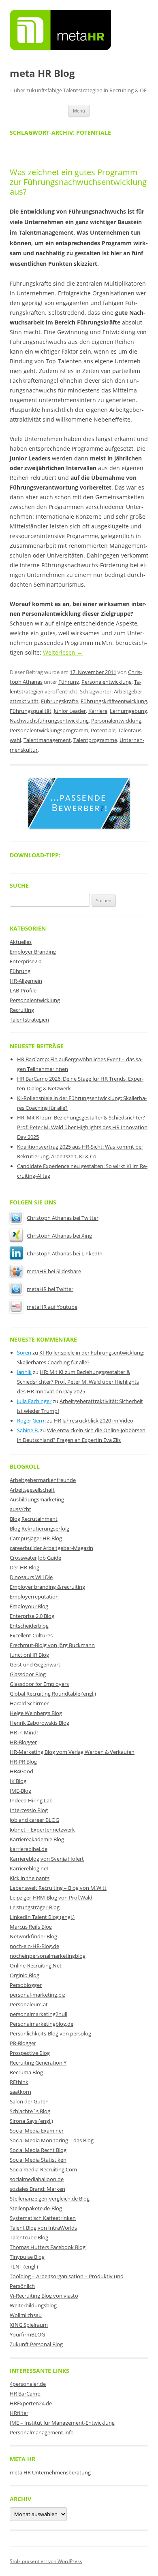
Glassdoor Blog (28, 1674)
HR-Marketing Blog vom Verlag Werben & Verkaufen (72, 1752)
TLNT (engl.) (24, 2266)
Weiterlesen (63, 652)
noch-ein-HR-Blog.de (34, 1946)
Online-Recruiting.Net (36, 1965)
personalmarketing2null (38, 2014)
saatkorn (20, 2092)
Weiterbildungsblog (33, 2305)
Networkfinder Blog (33, 1936)
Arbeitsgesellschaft (32, 1490)
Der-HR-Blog (25, 1567)
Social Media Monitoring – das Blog (52, 2140)
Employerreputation (34, 1596)
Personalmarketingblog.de (42, 2024)
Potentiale (103, 730)
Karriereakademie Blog (37, 1839)
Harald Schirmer (29, 1703)
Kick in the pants (30, 1878)
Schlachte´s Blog (30, 2111)
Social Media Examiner (37, 2131)
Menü (79, 111)
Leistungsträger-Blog (35, 1907)
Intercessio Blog (29, 1810)
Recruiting (22, 1010)
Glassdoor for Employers (39, 1684)
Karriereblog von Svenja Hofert (47, 1859)
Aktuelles (21, 942)
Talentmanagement (47, 740)
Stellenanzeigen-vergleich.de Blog (50, 2199)
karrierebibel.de (29, 1849)
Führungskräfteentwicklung (114, 701)
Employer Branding (33, 952)
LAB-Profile (23, 990)
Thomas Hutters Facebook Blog (48, 2247)
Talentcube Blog (29, 2237)
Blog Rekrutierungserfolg (39, 1529)
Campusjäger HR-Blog (36, 1538)
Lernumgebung (128, 711)
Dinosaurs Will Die (31, 1577)
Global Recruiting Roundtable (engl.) (53, 1694)
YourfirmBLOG (27, 2334)
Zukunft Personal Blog (36, 2344)
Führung (69, 682)
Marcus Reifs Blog (31, 1927)
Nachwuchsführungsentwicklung (49, 721)
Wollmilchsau (26, 2315)
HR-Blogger (23, 1742)
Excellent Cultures (31, 1635)
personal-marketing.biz (37, 1995)
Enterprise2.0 (26, 961)
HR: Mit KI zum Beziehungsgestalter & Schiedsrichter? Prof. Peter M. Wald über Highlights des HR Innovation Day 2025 (82, 1127)
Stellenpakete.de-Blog (36, 2208)
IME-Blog (20, 1791)
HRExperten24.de (31, 2403)
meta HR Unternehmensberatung (50, 2472)
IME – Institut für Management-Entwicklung (62, 2423)
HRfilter (19, 2413)
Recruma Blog (26, 2072)
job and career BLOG (34, 1820)
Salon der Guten (29, 2101)
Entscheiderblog (29, 1626)
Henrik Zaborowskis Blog (39, 1723)
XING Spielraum (29, 2325)
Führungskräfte (60, 701)
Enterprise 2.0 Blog (32, 1616)
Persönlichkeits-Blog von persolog (50, 2033)
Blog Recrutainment (34, 1519)
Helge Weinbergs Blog (36, 1713)
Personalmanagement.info (42, 2432)
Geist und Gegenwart (35, 1664)
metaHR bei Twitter (50, 1289)
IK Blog (18, 1781)
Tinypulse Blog (27, 2257)
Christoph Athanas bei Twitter (63, 1218)
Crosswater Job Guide (35, 1558)
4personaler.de (28, 2384)
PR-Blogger (23, 2043)
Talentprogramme (95, 740)
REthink (19, 2082)
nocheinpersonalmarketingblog (48, 1956)
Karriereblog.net (29, 1868)
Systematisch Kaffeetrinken (43, 2218)
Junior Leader (70, 711)
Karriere (98, 711)
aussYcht (20, 1509)
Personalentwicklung (107, 682)
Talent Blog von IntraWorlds (43, 2228)
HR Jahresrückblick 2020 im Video (94, 1421)
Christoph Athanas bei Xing (59, 1236)
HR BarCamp (25, 2394)
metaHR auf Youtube (52, 1307)
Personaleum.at (29, 2004)
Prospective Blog (30, 2053)
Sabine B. (28, 1430)
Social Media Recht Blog (38, 2150)
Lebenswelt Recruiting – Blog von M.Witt (58, 1888)
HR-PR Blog (23, 1762)
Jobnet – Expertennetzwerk (42, 1830)
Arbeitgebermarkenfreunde (43, 1480)
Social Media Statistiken (38, 2160)
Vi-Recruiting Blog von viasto (44, 2296)
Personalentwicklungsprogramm (49, 730)
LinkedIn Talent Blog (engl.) (42, 1917)
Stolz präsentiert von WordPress (46, 2561)
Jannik (24, 1372)
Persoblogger (26, 1985)
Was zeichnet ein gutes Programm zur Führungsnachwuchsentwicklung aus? (78, 182)
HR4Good (21, 1771)
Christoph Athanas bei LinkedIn (65, 1253)
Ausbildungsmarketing (37, 1499)
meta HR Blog (42, 73)
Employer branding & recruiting (47, 1587)
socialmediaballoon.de (37, 2179)
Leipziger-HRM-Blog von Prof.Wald (51, 1898)
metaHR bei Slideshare (54, 1271)
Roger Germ (31, 1421)
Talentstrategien (29, 1020)
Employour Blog (29, 1606)
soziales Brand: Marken (37, 2189)
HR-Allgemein (26, 981)
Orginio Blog (25, 1975)
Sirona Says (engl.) (31, 2121)
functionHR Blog (29, 1655)
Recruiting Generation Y (38, 2063)
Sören (24, 1353)
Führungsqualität (31, 711)
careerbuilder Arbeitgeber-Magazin (51, 1548)
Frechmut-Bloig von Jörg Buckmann (52, 1645)
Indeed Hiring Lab (31, 1800)
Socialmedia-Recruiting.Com (43, 2169)
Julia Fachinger (34, 1401)
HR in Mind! (24, 1732)
